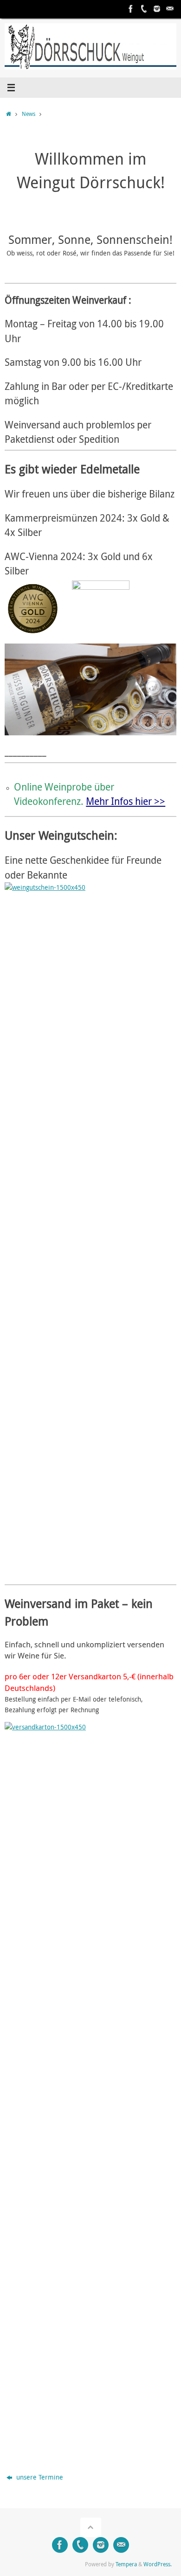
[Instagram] (157, 9)
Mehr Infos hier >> (126, 801)
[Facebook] (131, 9)
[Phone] (144, 9)
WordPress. (158, 2564)
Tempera (126, 2564)
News (29, 114)
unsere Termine (39, 2477)
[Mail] (170, 9)
